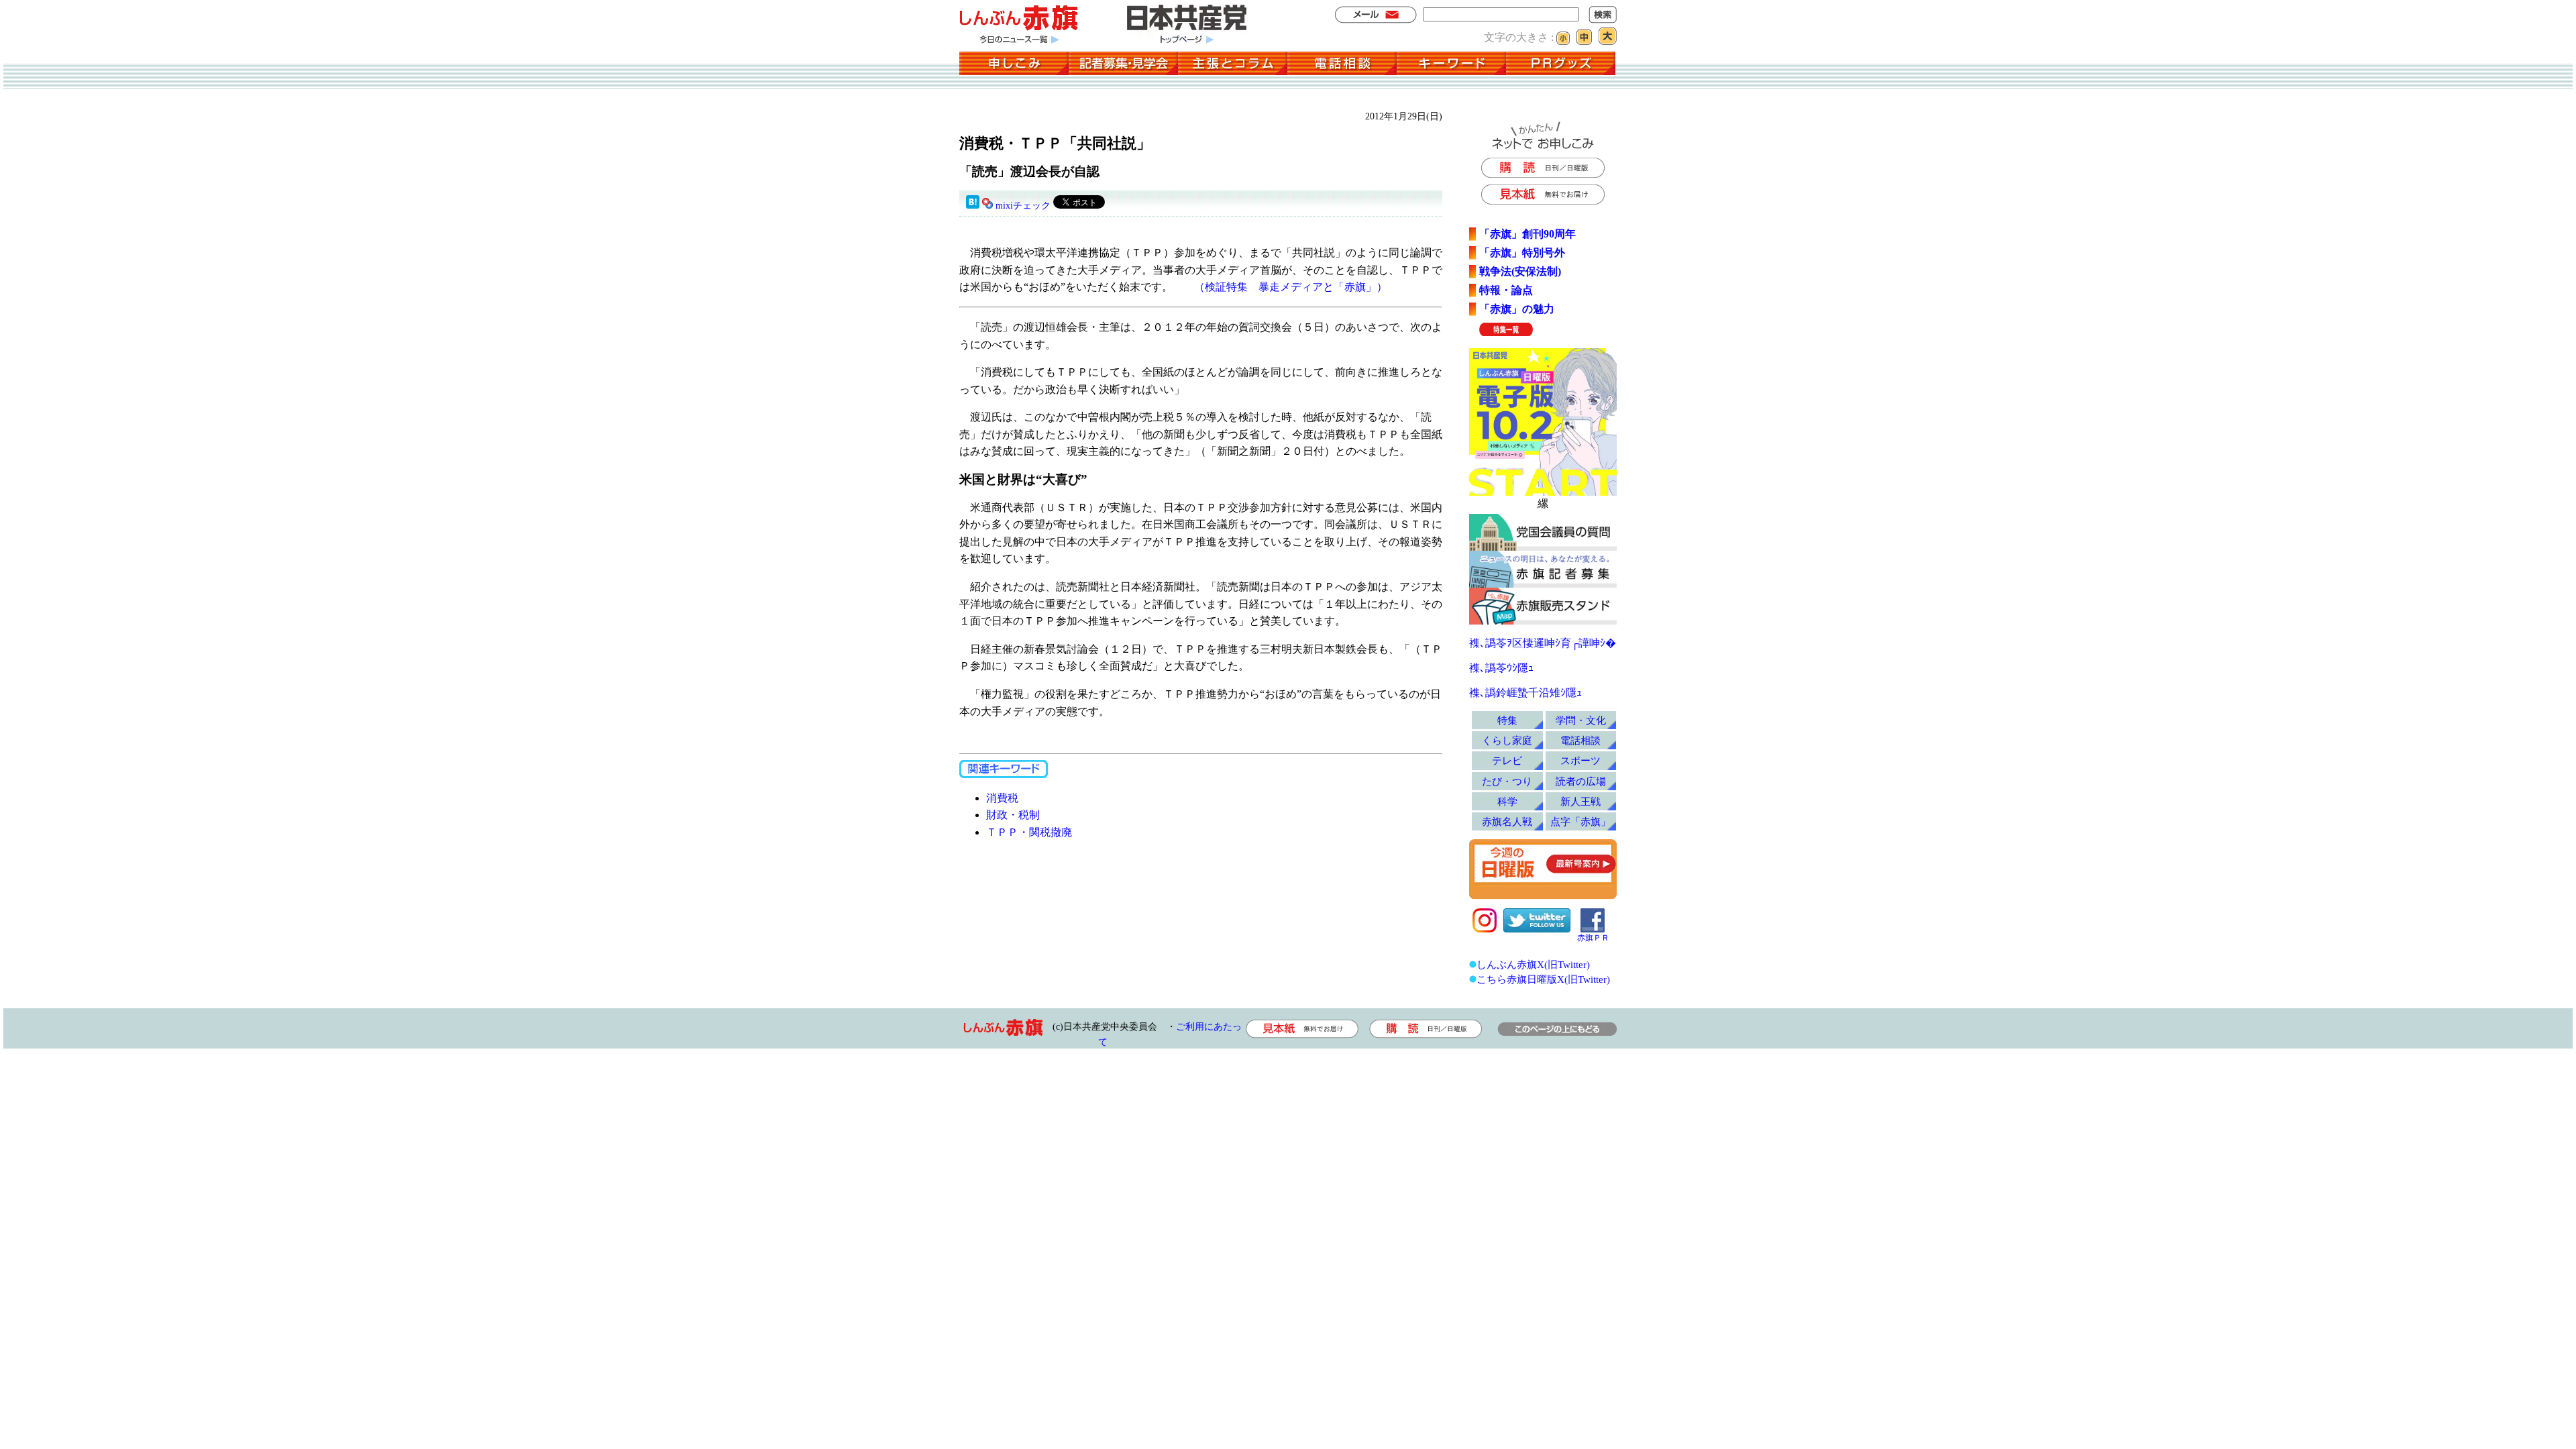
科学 (1507, 801)
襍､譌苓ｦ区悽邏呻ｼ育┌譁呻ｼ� (1543, 643)
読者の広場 (1581, 781)
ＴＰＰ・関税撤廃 (1029, 832)
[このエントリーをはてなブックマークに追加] (973, 206)
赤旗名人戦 (1507, 821)
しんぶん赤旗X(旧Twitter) (1533, 964)
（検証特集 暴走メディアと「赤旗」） (1291, 287)
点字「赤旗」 (1580, 821)
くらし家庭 (1507, 740)
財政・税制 (1013, 815)
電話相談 (1580, 740)
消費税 (1002, 798)
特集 (1507, 720)
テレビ (1507, 760)
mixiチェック (1023, 206)
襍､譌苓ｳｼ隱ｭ (1501, 668)
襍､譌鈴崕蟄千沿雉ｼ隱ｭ (1525, 693)
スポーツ (1580, 760)
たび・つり (1507, 781)
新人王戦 (1580, 801)
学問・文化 (1581, 720)
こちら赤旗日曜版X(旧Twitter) (1543, 979)
